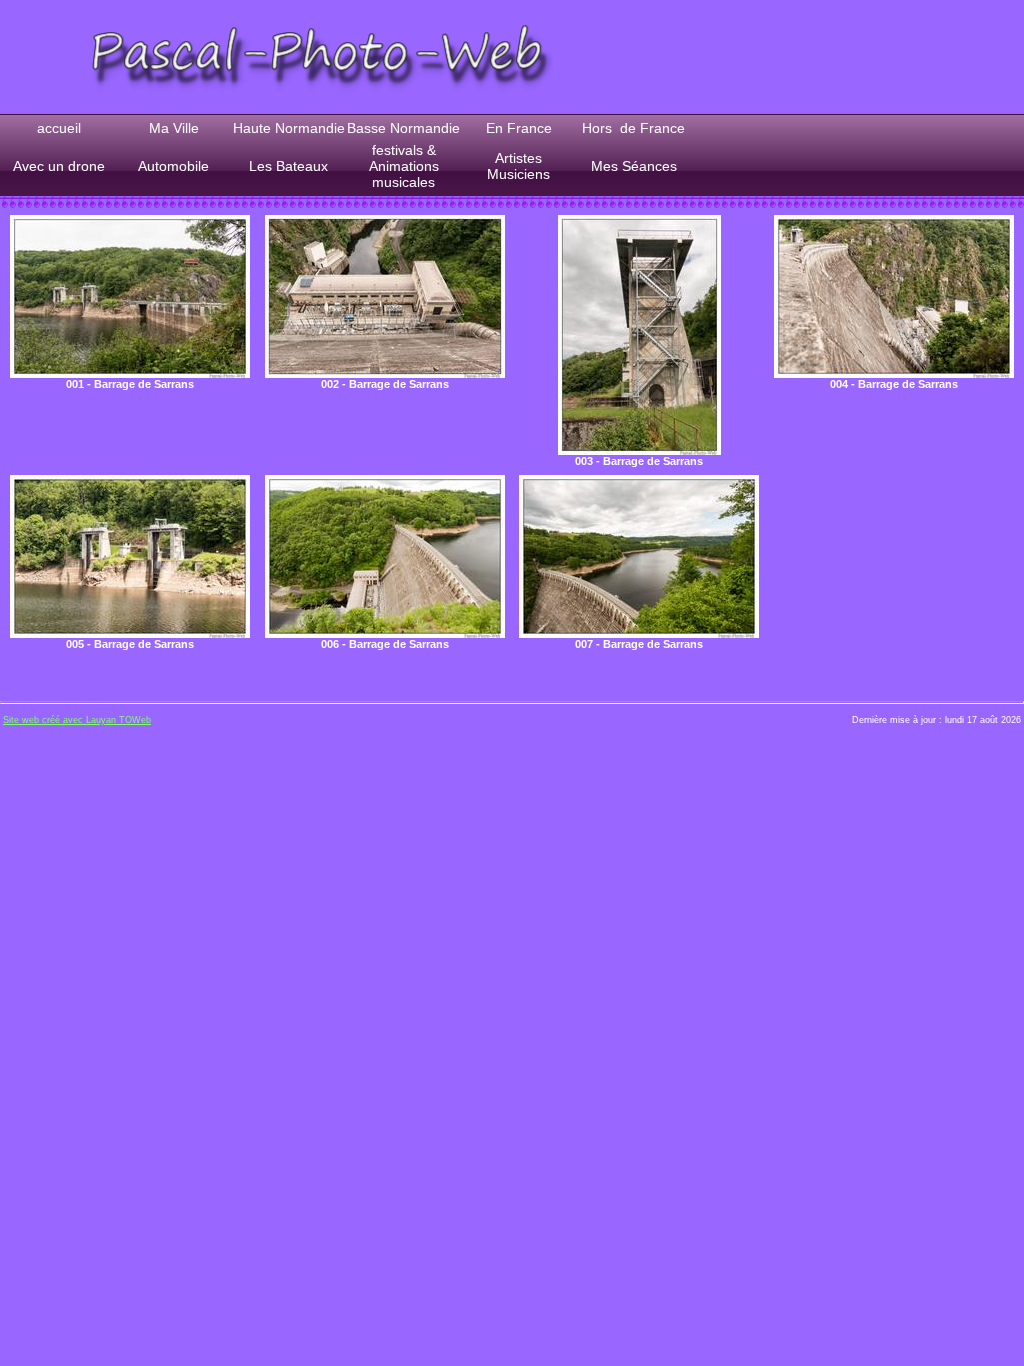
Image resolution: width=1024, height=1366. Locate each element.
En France (519, 128)
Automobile (173, 166)
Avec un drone (59, 166)
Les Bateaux (288, 166)
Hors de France (633, 128)
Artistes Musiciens (518, 166)
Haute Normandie (289, 128)
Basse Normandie (403, 128)
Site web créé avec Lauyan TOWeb (77, 720)
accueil (59, 128)
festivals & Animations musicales (404, 166)
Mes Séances (634, 166)
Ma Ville (174, 128)
